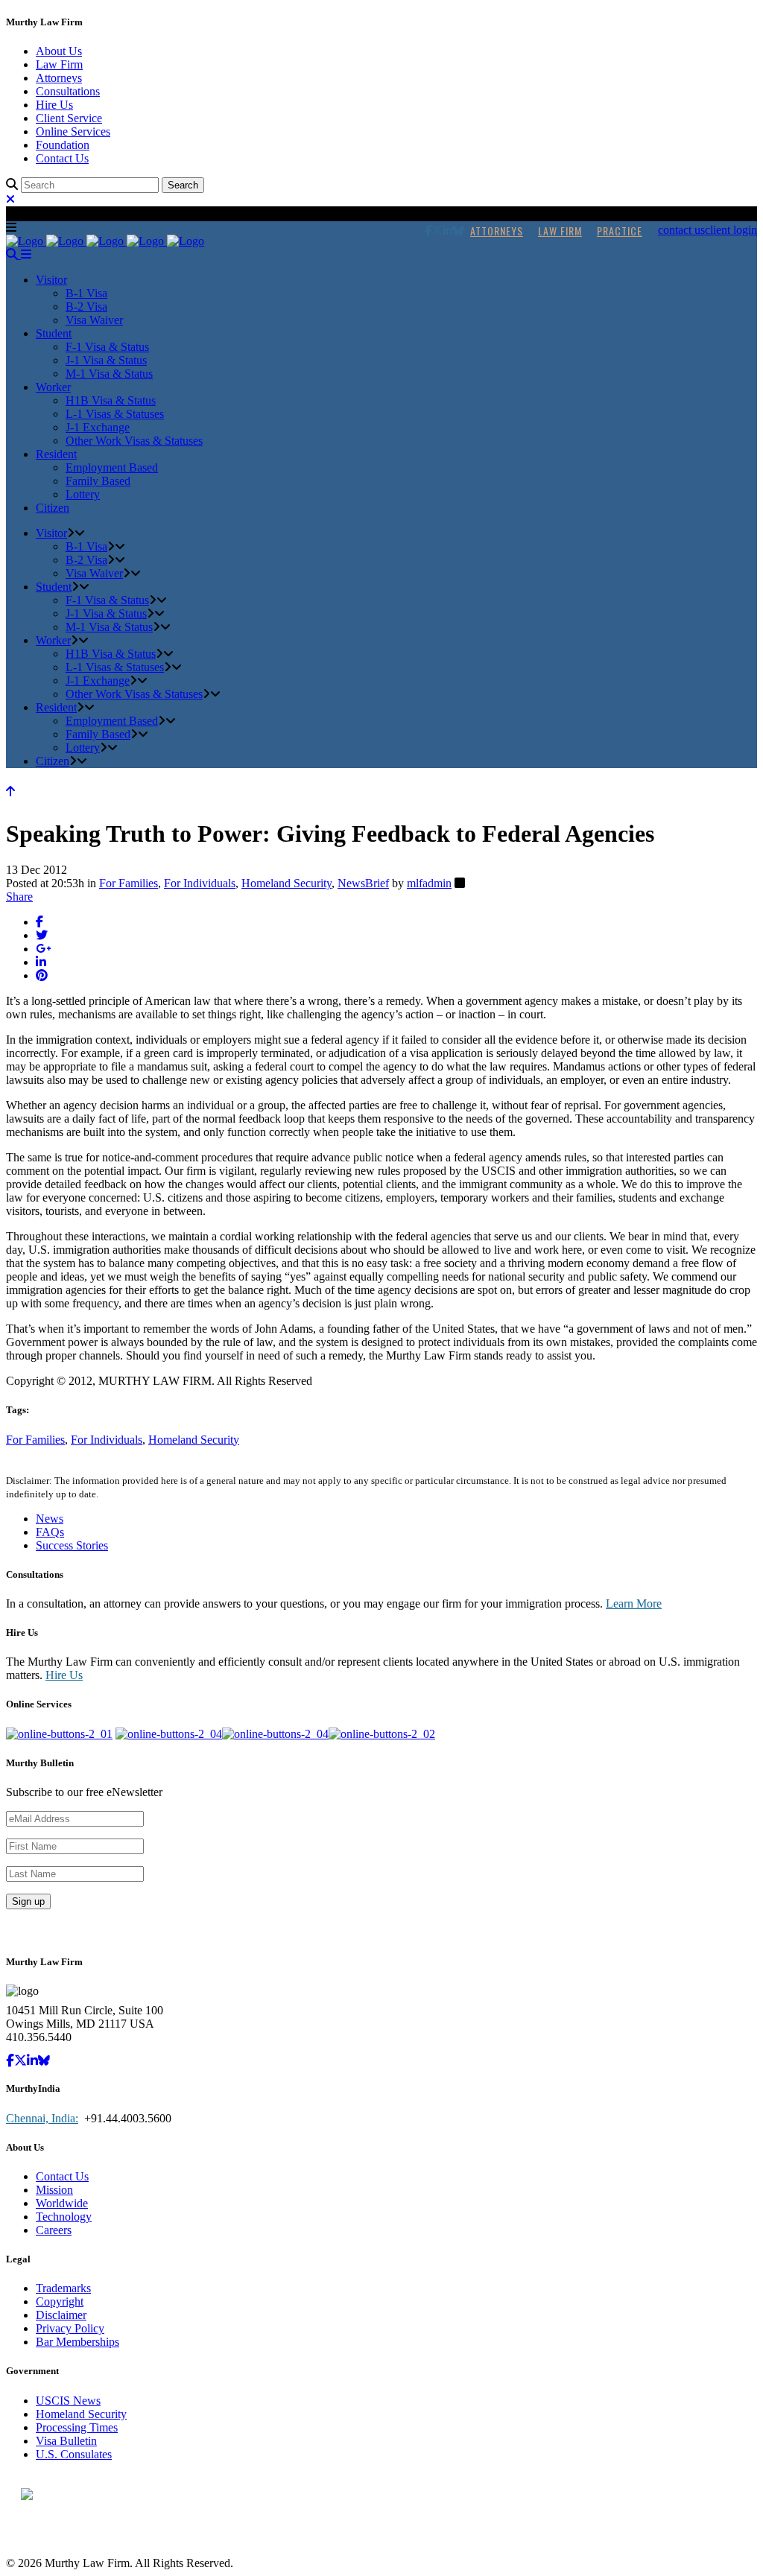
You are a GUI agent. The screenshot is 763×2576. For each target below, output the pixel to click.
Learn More (634, 1603)
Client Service (69, 118)
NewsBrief (363, 883)
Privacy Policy (70, 2328)
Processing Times (77, 2427)
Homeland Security (286, 883)
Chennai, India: (42, 2118)
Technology (64, 2217)
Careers (54, 2230)
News (50, 1519)
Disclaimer (61, 2315)
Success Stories (72, 1545)
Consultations (68, 91)
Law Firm (59, 64)
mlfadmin (429, 883)
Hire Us (54, 105)
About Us (59, 51)
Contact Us (62, 158)
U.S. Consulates (74, 2454)
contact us (681, 230)
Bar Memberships (77, 2342)
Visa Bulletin (66, 2441)
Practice (620, 231)
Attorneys (59, 78)
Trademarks (63, 2288)
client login (731, 230)
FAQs (50, 1532)
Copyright (60, 2301)
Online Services (73, 131)
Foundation (63, 145)
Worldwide (62, 2203)
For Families (129, 883)
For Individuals (200, 883)
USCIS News (68, 2401)
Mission (54, 2190)
